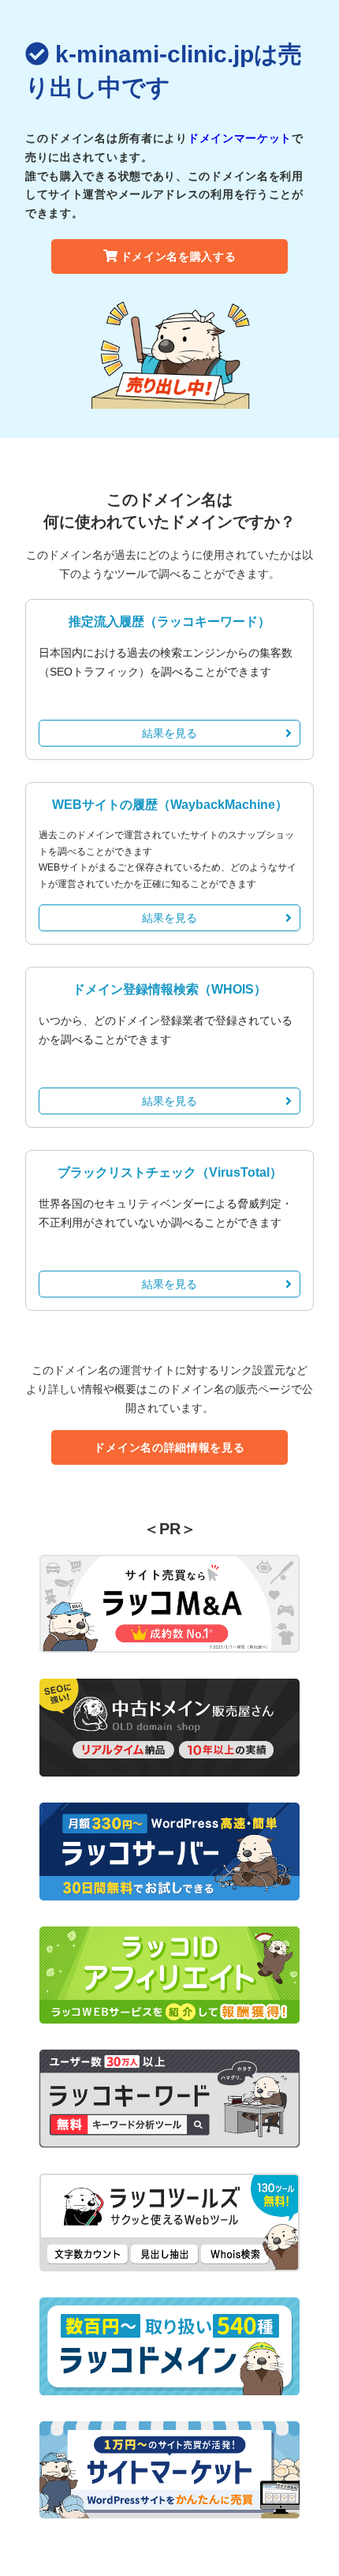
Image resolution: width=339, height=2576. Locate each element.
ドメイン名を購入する (179, 256)
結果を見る (169, 733)
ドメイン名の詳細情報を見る (169, 1447)
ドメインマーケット (240, 138)
